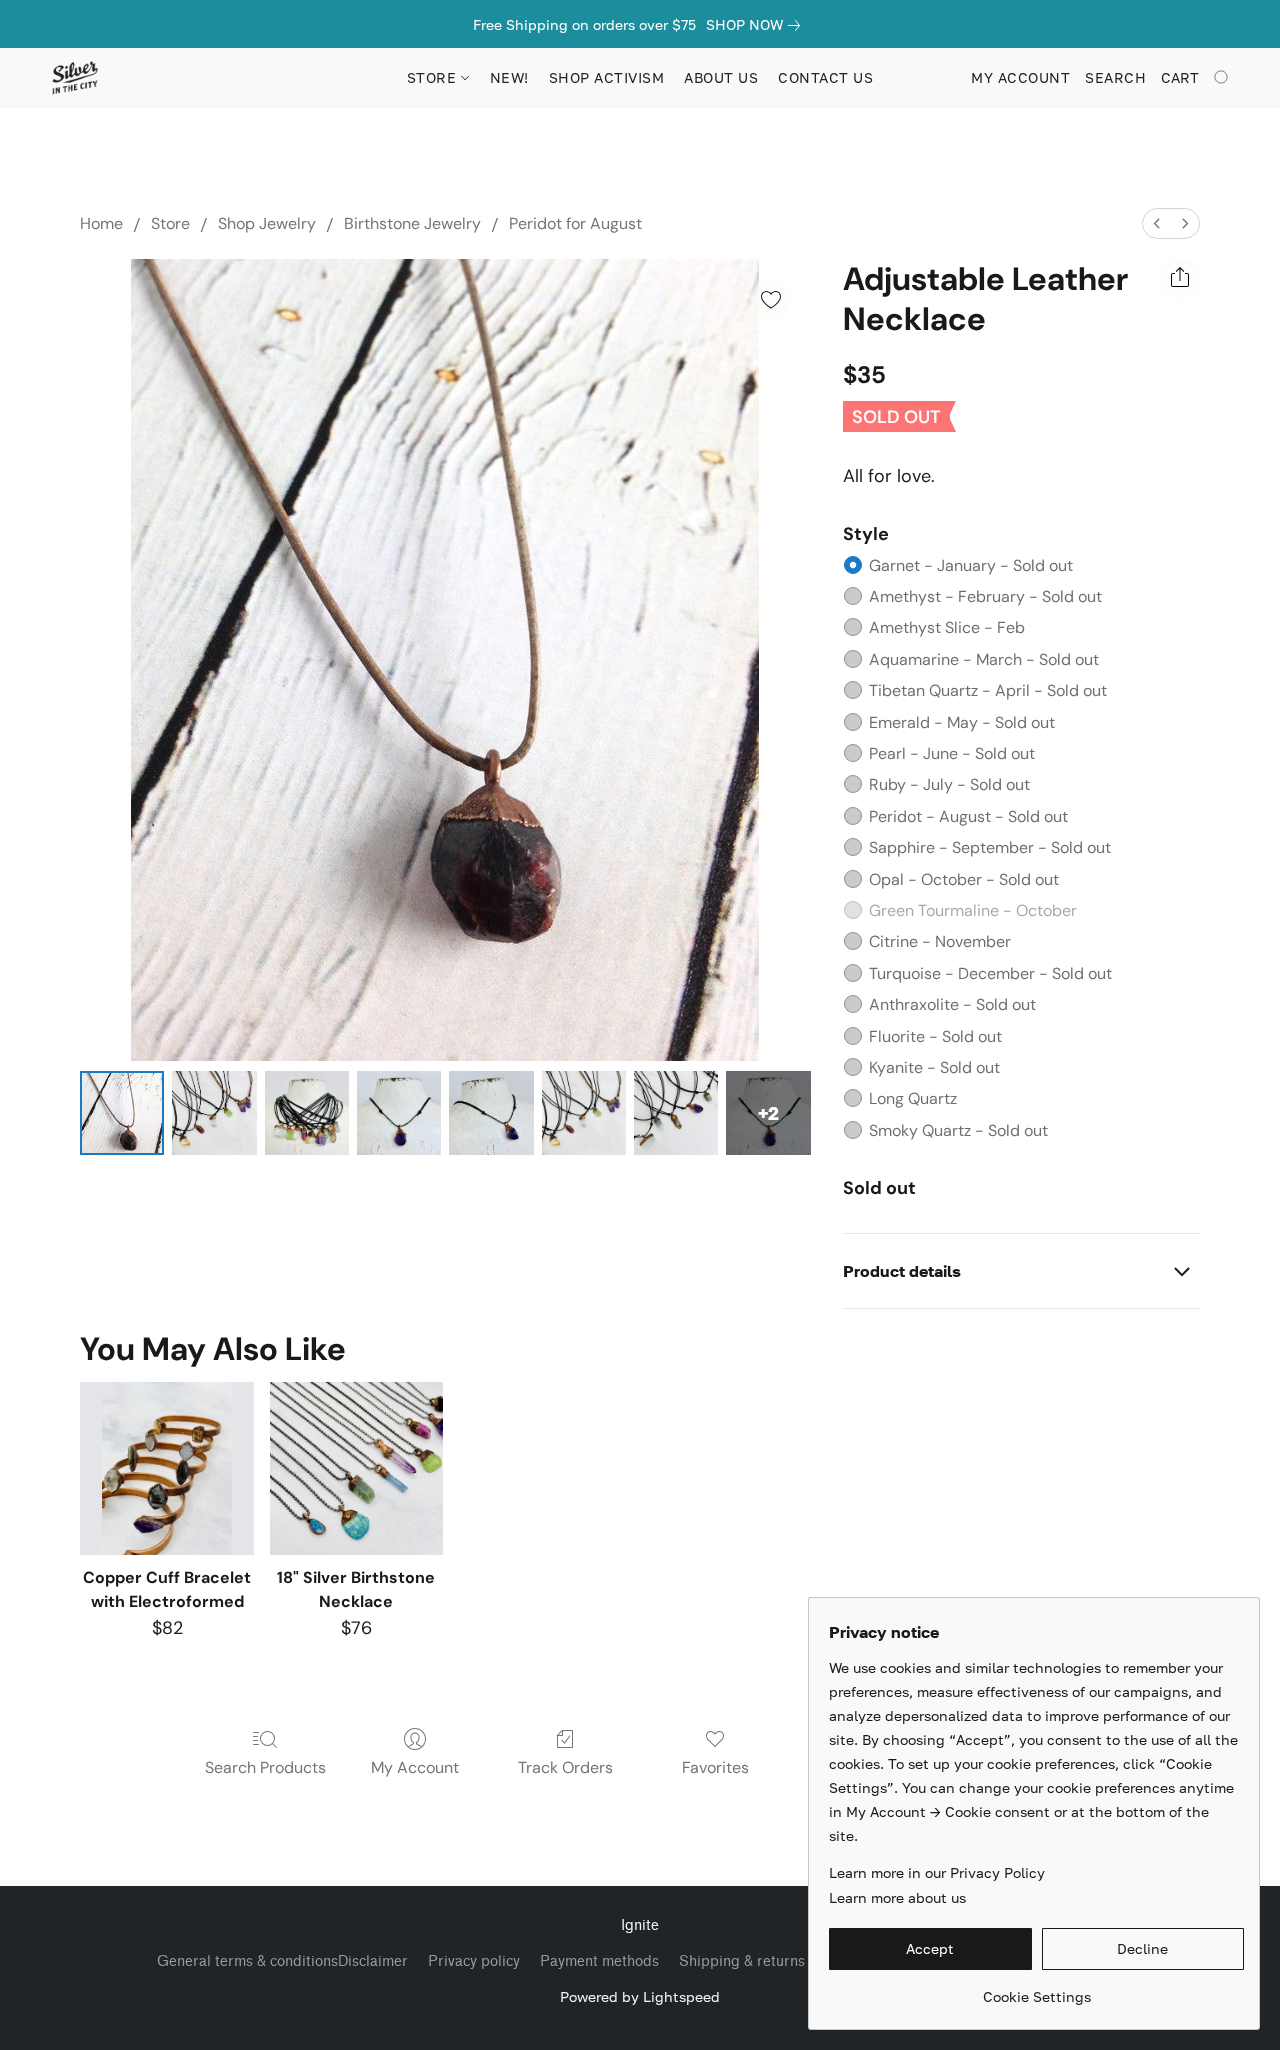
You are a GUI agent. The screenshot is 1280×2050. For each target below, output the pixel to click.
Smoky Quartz (958, 1130)
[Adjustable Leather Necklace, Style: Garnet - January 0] (122, 1113)
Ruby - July (949, 784)
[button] (74, 78)
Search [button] (1115, 77)
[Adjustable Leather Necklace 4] (491, 1113)
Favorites (715, 1767)
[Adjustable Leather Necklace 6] (676, 1113)
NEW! (509, 77)
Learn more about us (897, 1897)
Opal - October (964, 879)
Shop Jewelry (267, 223)
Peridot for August (575, 223)
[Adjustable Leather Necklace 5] (584, 1113)
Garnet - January (971, 565)
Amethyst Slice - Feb (947, 627)
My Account (415, 1767)
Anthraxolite (952, 1004)
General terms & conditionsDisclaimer (282, 1961)
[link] (757, 25)
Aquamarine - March (984, 659)
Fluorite (935, 1036)
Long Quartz (913, 1098)
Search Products (265, 1767)
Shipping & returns (742, 1961)
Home (101, 223)
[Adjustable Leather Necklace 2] (307, 1113)
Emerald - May (962, 722)
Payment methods (599, 1961)
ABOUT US (721, 77)
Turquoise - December (990, 973)
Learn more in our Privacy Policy (937, 1872)
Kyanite (934, 1067)
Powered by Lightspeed (640, 1996)
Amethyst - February (985, 596)
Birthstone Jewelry (412, 223)
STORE (434, 77)
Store (170, 223)
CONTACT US (825, 77)
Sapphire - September (990, 847)
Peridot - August (968, 816)
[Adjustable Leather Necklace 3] (399, 1113)
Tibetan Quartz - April (988, 690)
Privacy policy (474, 1961)
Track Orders (565, 1767)
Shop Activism (607, 77)
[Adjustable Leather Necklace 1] (214, 1113)
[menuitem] (1157, 223)
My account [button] (1020, 77)
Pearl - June (952, 753)
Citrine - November (940, 941)
